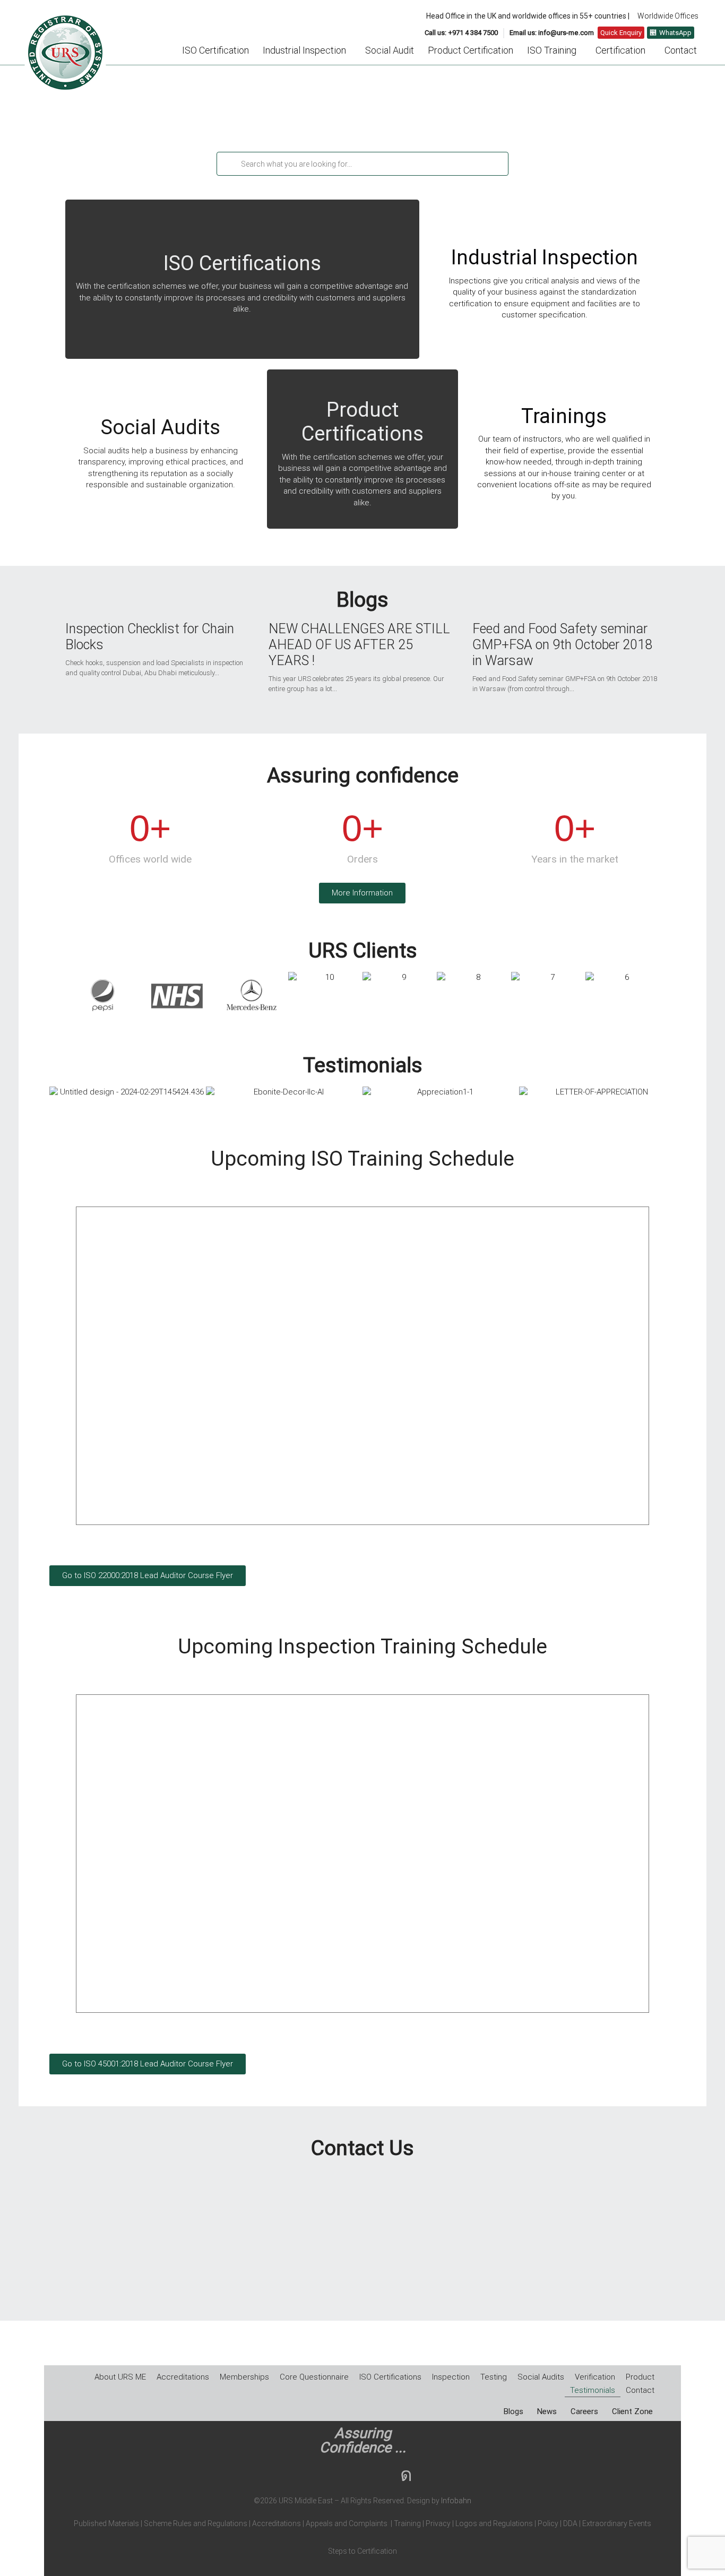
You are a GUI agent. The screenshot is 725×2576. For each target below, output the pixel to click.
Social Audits (541, 2377)
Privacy (437, 2523)
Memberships (244, 2377)
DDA (573, 2523)
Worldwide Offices (668, 16)
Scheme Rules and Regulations (196, 2523)
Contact (681, 50)
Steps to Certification (362, 2551)
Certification (620, 50)
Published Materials (106, 2523)
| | (277, 2523)
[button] (307, 50)
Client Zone (632, 2412)
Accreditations (183, 2377)
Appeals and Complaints (347, 2523)
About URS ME (120, 2377)
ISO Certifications (390, 2377)
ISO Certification (215, 50)
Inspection (451, 2377)
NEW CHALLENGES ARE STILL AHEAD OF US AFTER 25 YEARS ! (359, 645)
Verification (595, 2377)
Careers (584, 2412)
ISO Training (552, 50)
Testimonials (593, 2390)
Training (407, 2523)
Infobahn (456, 2501)
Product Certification (471, 50)
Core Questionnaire (314, 2377)
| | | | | (362, 2523)
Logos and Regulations (493, 2523)
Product (640, 2377)
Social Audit (390, 50)
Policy (547, 2523)
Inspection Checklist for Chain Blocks (150, 637)
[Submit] (228, 164)
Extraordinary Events (617, 2523)
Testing (494, 2377)
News (547, 2412)
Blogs (513, 2412)
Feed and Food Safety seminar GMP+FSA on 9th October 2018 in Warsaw (562, 645)
